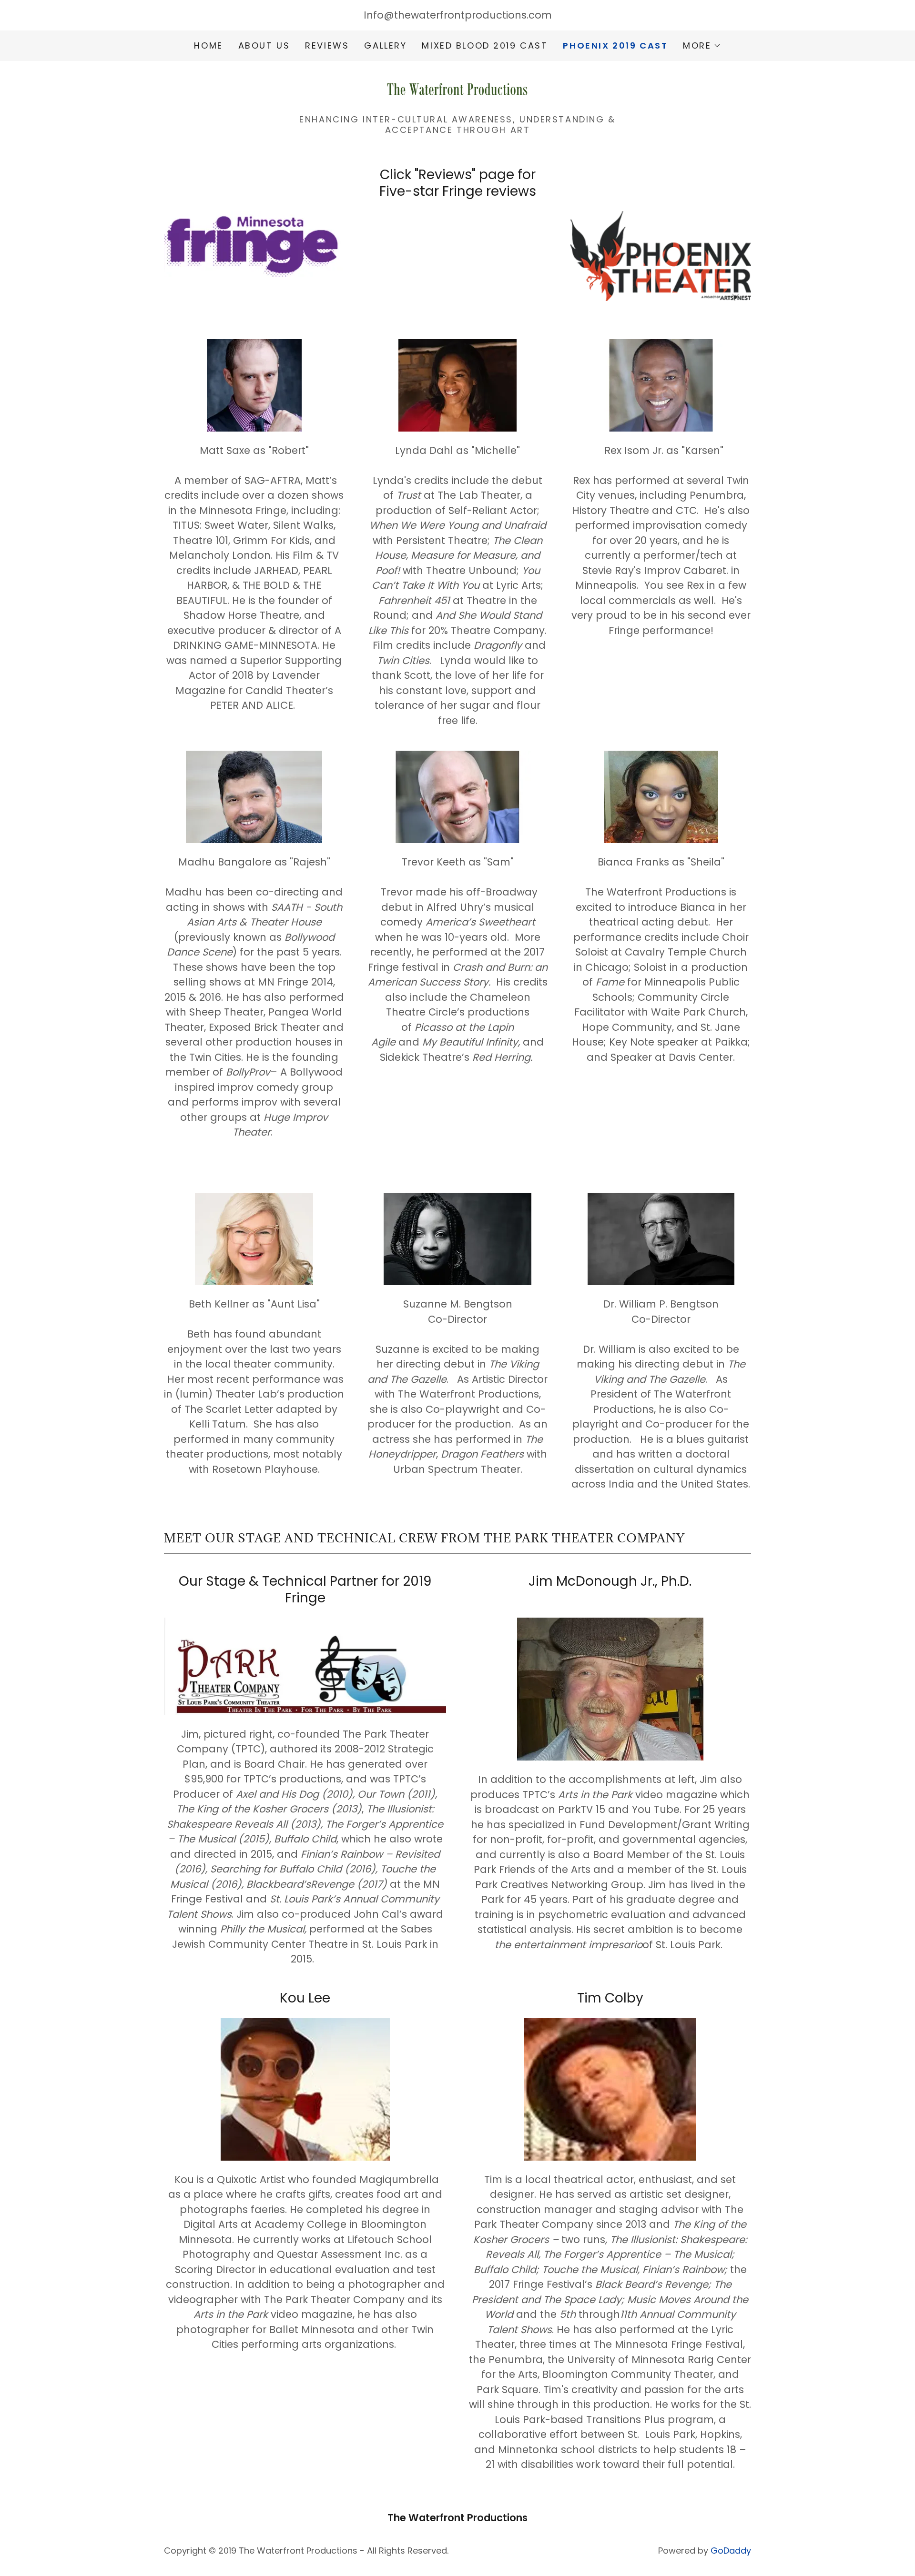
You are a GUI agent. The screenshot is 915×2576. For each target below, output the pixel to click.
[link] (457, 90)
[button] (702, 46)
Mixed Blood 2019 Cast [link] (485, 45)
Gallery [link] (385, 45)
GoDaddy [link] (731, 2551)
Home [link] (208, 45)
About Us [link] (264, 45)
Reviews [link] (327, 45)
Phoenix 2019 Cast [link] (615, 46)
